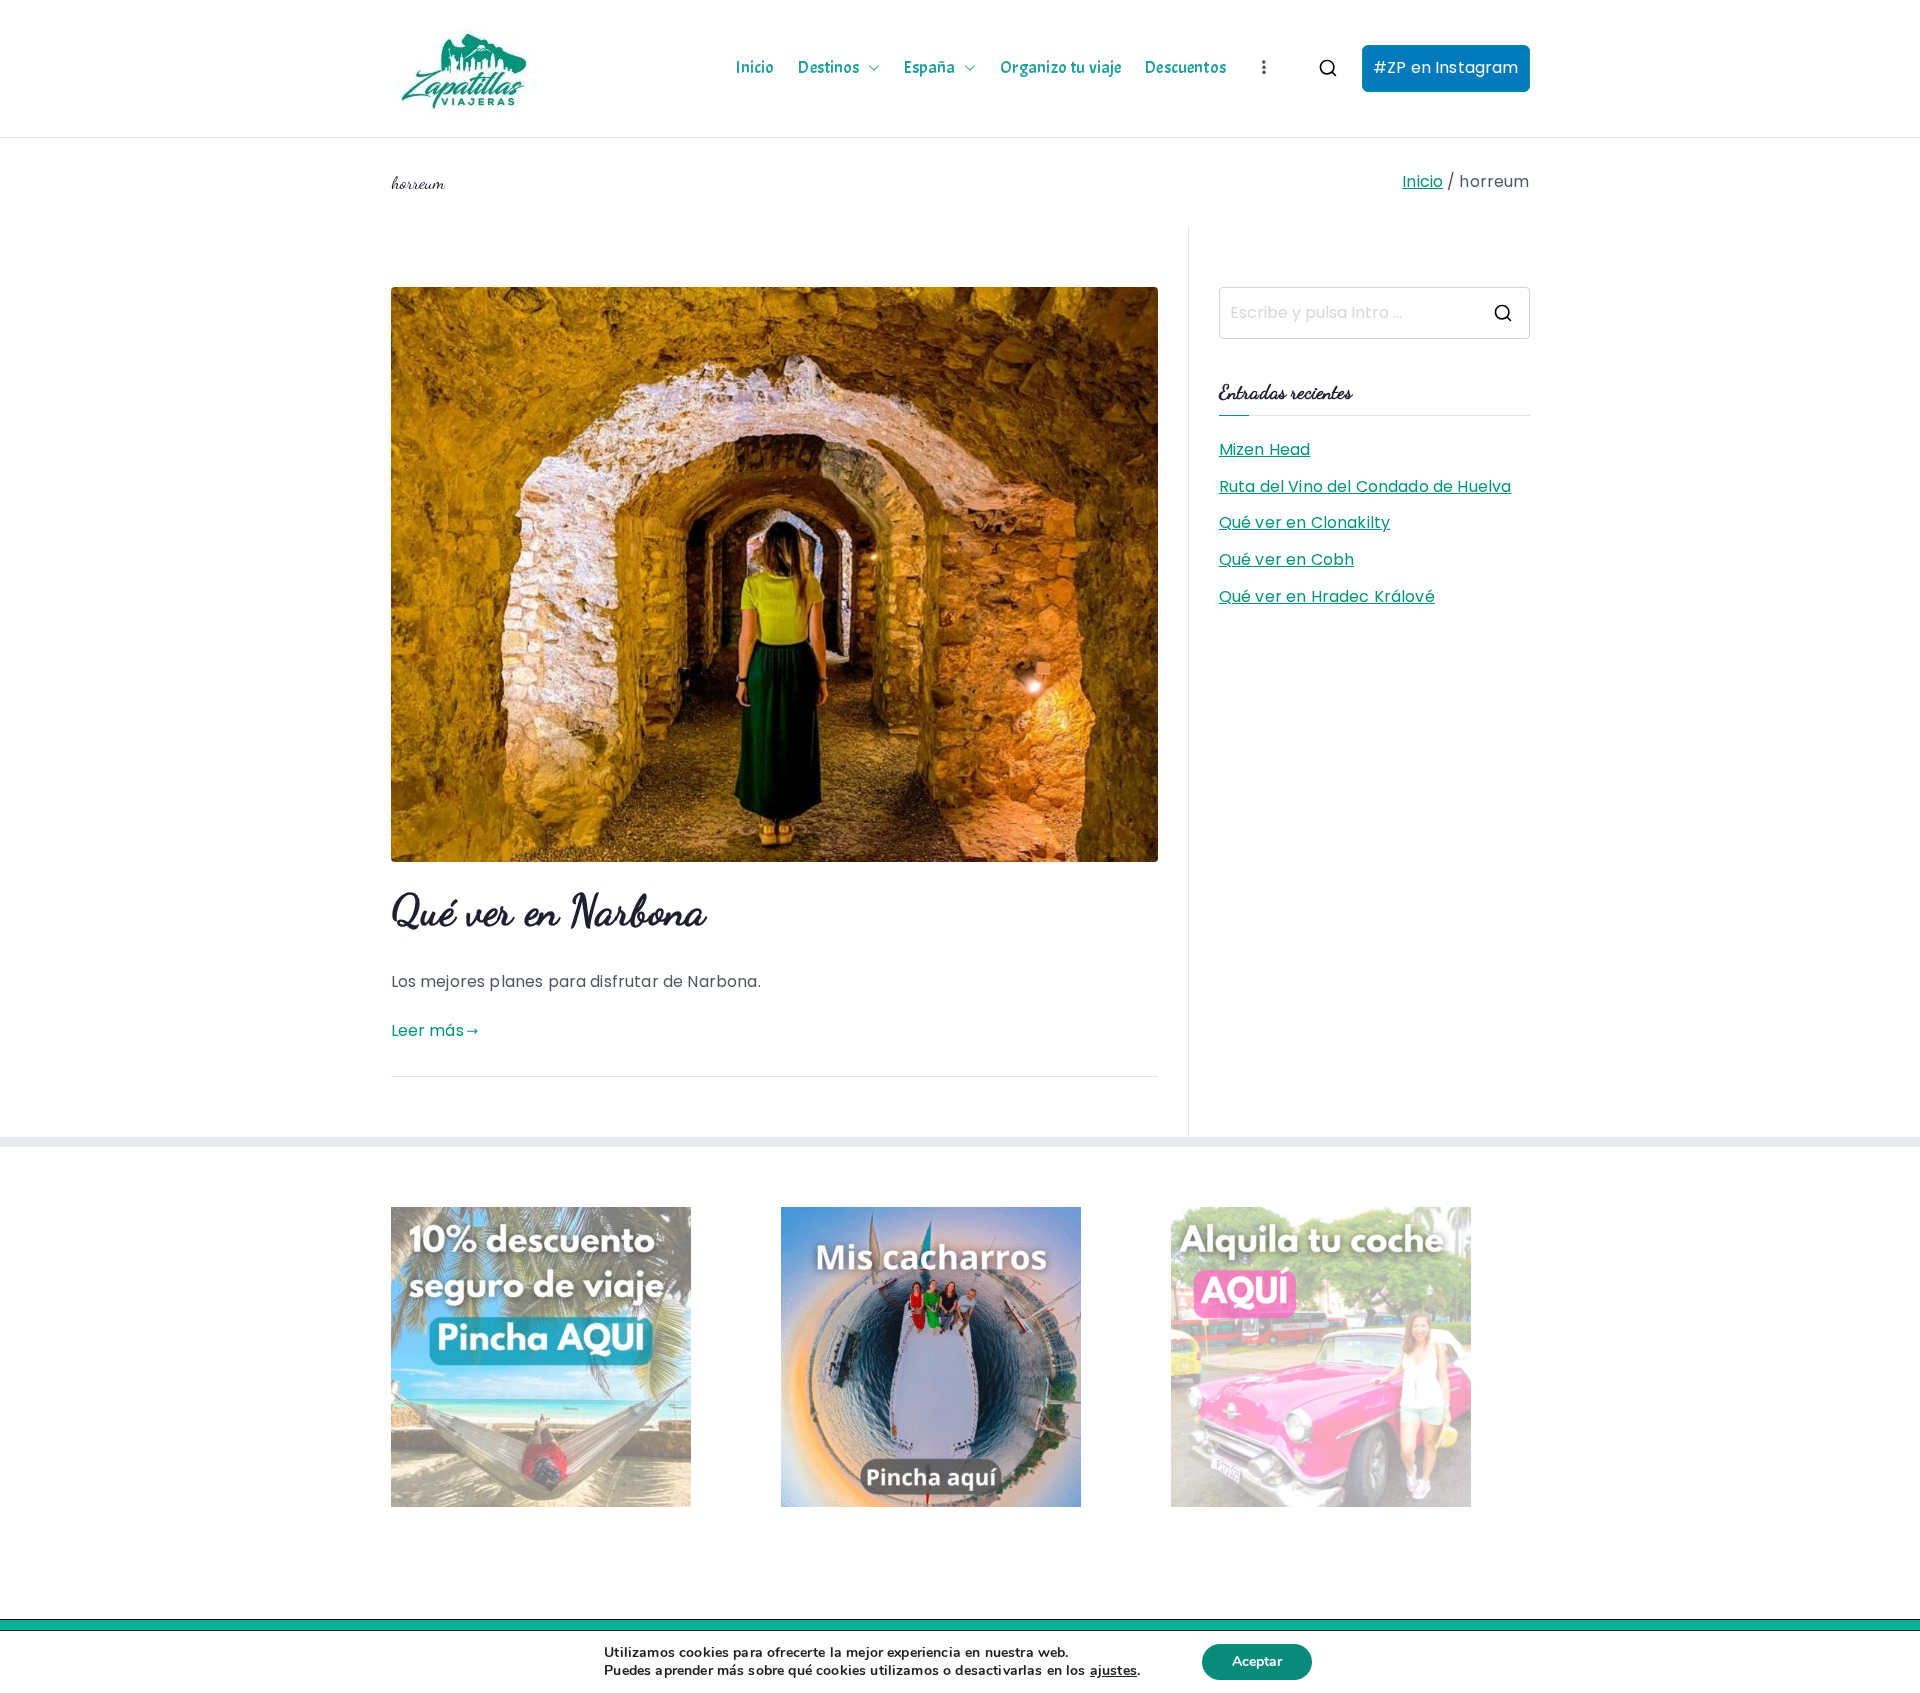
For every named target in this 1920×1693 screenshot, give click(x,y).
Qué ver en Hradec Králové (1327, 596)
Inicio (755, 68)
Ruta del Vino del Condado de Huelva (1365, 486)
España (930, 68)
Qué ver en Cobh (1286, 559)
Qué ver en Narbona (548, 910)
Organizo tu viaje (1061, 68)
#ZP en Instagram (1446, 67)
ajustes (1113, 1671)
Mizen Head (1265, 449)
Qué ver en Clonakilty (1304, 522)
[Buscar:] (1374, 313)
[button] (870, 68)
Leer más (427, 1030)
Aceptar (1257, 1661)
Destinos (828, 68)
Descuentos (1185, 68)
